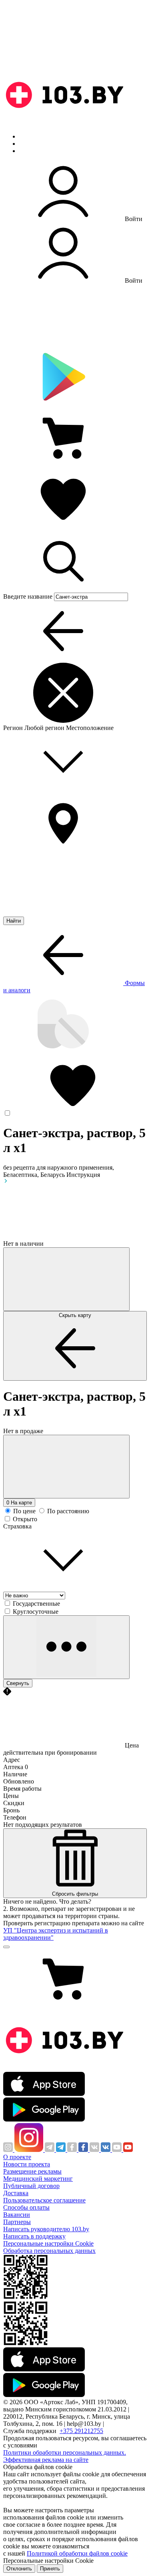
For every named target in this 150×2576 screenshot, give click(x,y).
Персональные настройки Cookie (48, 2243)
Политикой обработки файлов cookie (77, 2553)
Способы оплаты (26, 2207)
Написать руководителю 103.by (46, 2229)
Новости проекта (27, 2164)
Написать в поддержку (34, 2236)
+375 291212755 (81, 2431)
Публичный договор (31, 2186)
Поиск (28, 136)
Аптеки (30, 144)
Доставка (16, 2193)
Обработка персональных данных (49, 2251)
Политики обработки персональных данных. (65, 2452)
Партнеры (17, 2222)
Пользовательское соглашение (44, 2200)
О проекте (17, 2157)
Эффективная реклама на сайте (46, 2460)
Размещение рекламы (32, 2171)
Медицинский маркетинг (38, 2179)
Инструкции (36, 151)
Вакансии (17, 2215)
